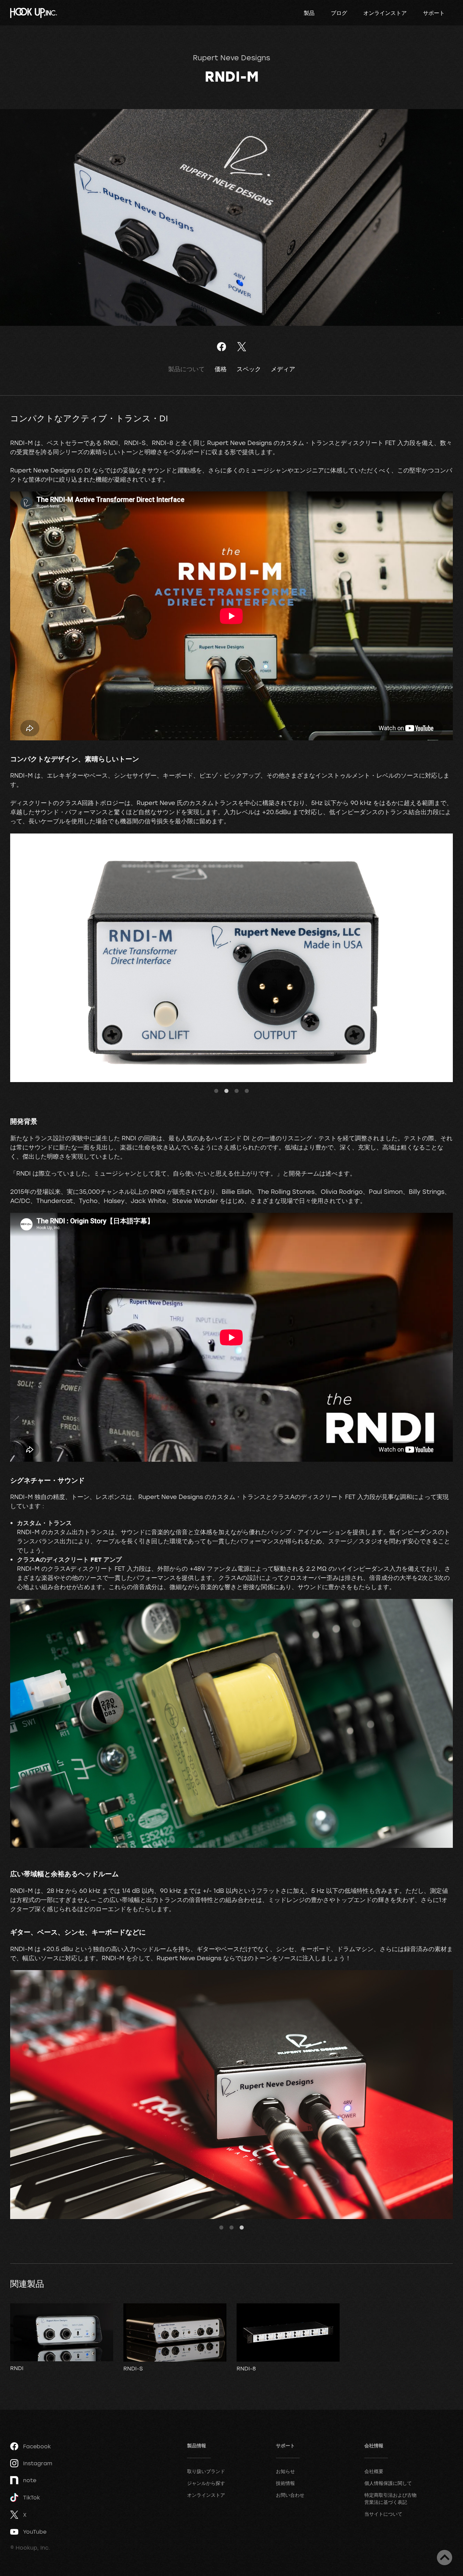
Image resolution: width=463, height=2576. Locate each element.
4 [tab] (247, 1091)
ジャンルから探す (206, 2483)
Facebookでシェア (222, 347)
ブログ (339, 13)
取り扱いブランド (206, 2471)
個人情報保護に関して (388, 2483)
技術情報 (285, 2483)
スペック (249, 369)
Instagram (38, 2463)
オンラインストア (385, 13)
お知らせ (285, 2471)
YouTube (35, 2532)
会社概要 (374, 2471)
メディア (283, 369)
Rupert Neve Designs (231, 58)
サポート (434, 13)
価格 (221, 369)
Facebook (37, 2446)
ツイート (241, 347)
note (30, 2480)
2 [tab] (226, 1091)
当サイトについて (383, 2514)
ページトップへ (445, 2558)
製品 (309, 13)
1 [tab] (216, 1091)
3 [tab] (237, 1091)
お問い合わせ (290, 2495)
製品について (186, 369)
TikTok (32, 2497)
